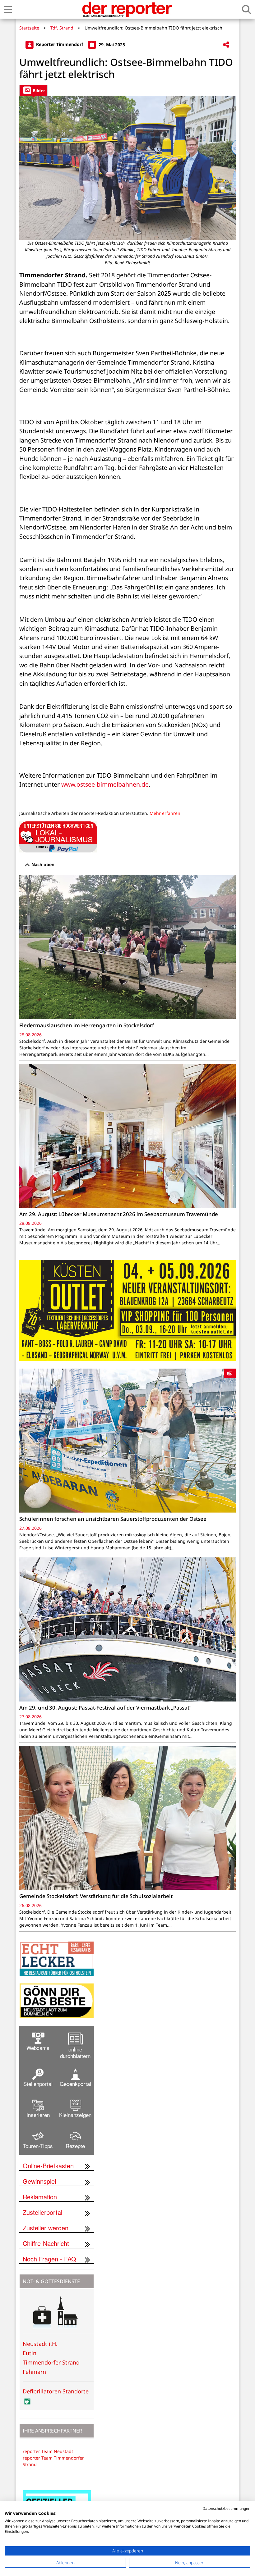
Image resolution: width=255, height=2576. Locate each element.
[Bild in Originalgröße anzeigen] (127, 168)
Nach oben (42, 864)
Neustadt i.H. (40, 2344)
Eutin (30, 2353)
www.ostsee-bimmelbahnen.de (105, 784)
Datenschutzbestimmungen (226, 2508)
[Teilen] (226, 45)
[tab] (33, 90)
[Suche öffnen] (247, 9)
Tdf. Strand (62, 28)
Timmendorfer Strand (51, 2362)
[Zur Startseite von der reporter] (127, 9)
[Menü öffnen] (8, 9)
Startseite (29, 28)
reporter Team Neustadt (48, 2451)
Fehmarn (34, 2372)
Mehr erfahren (165, 813)
